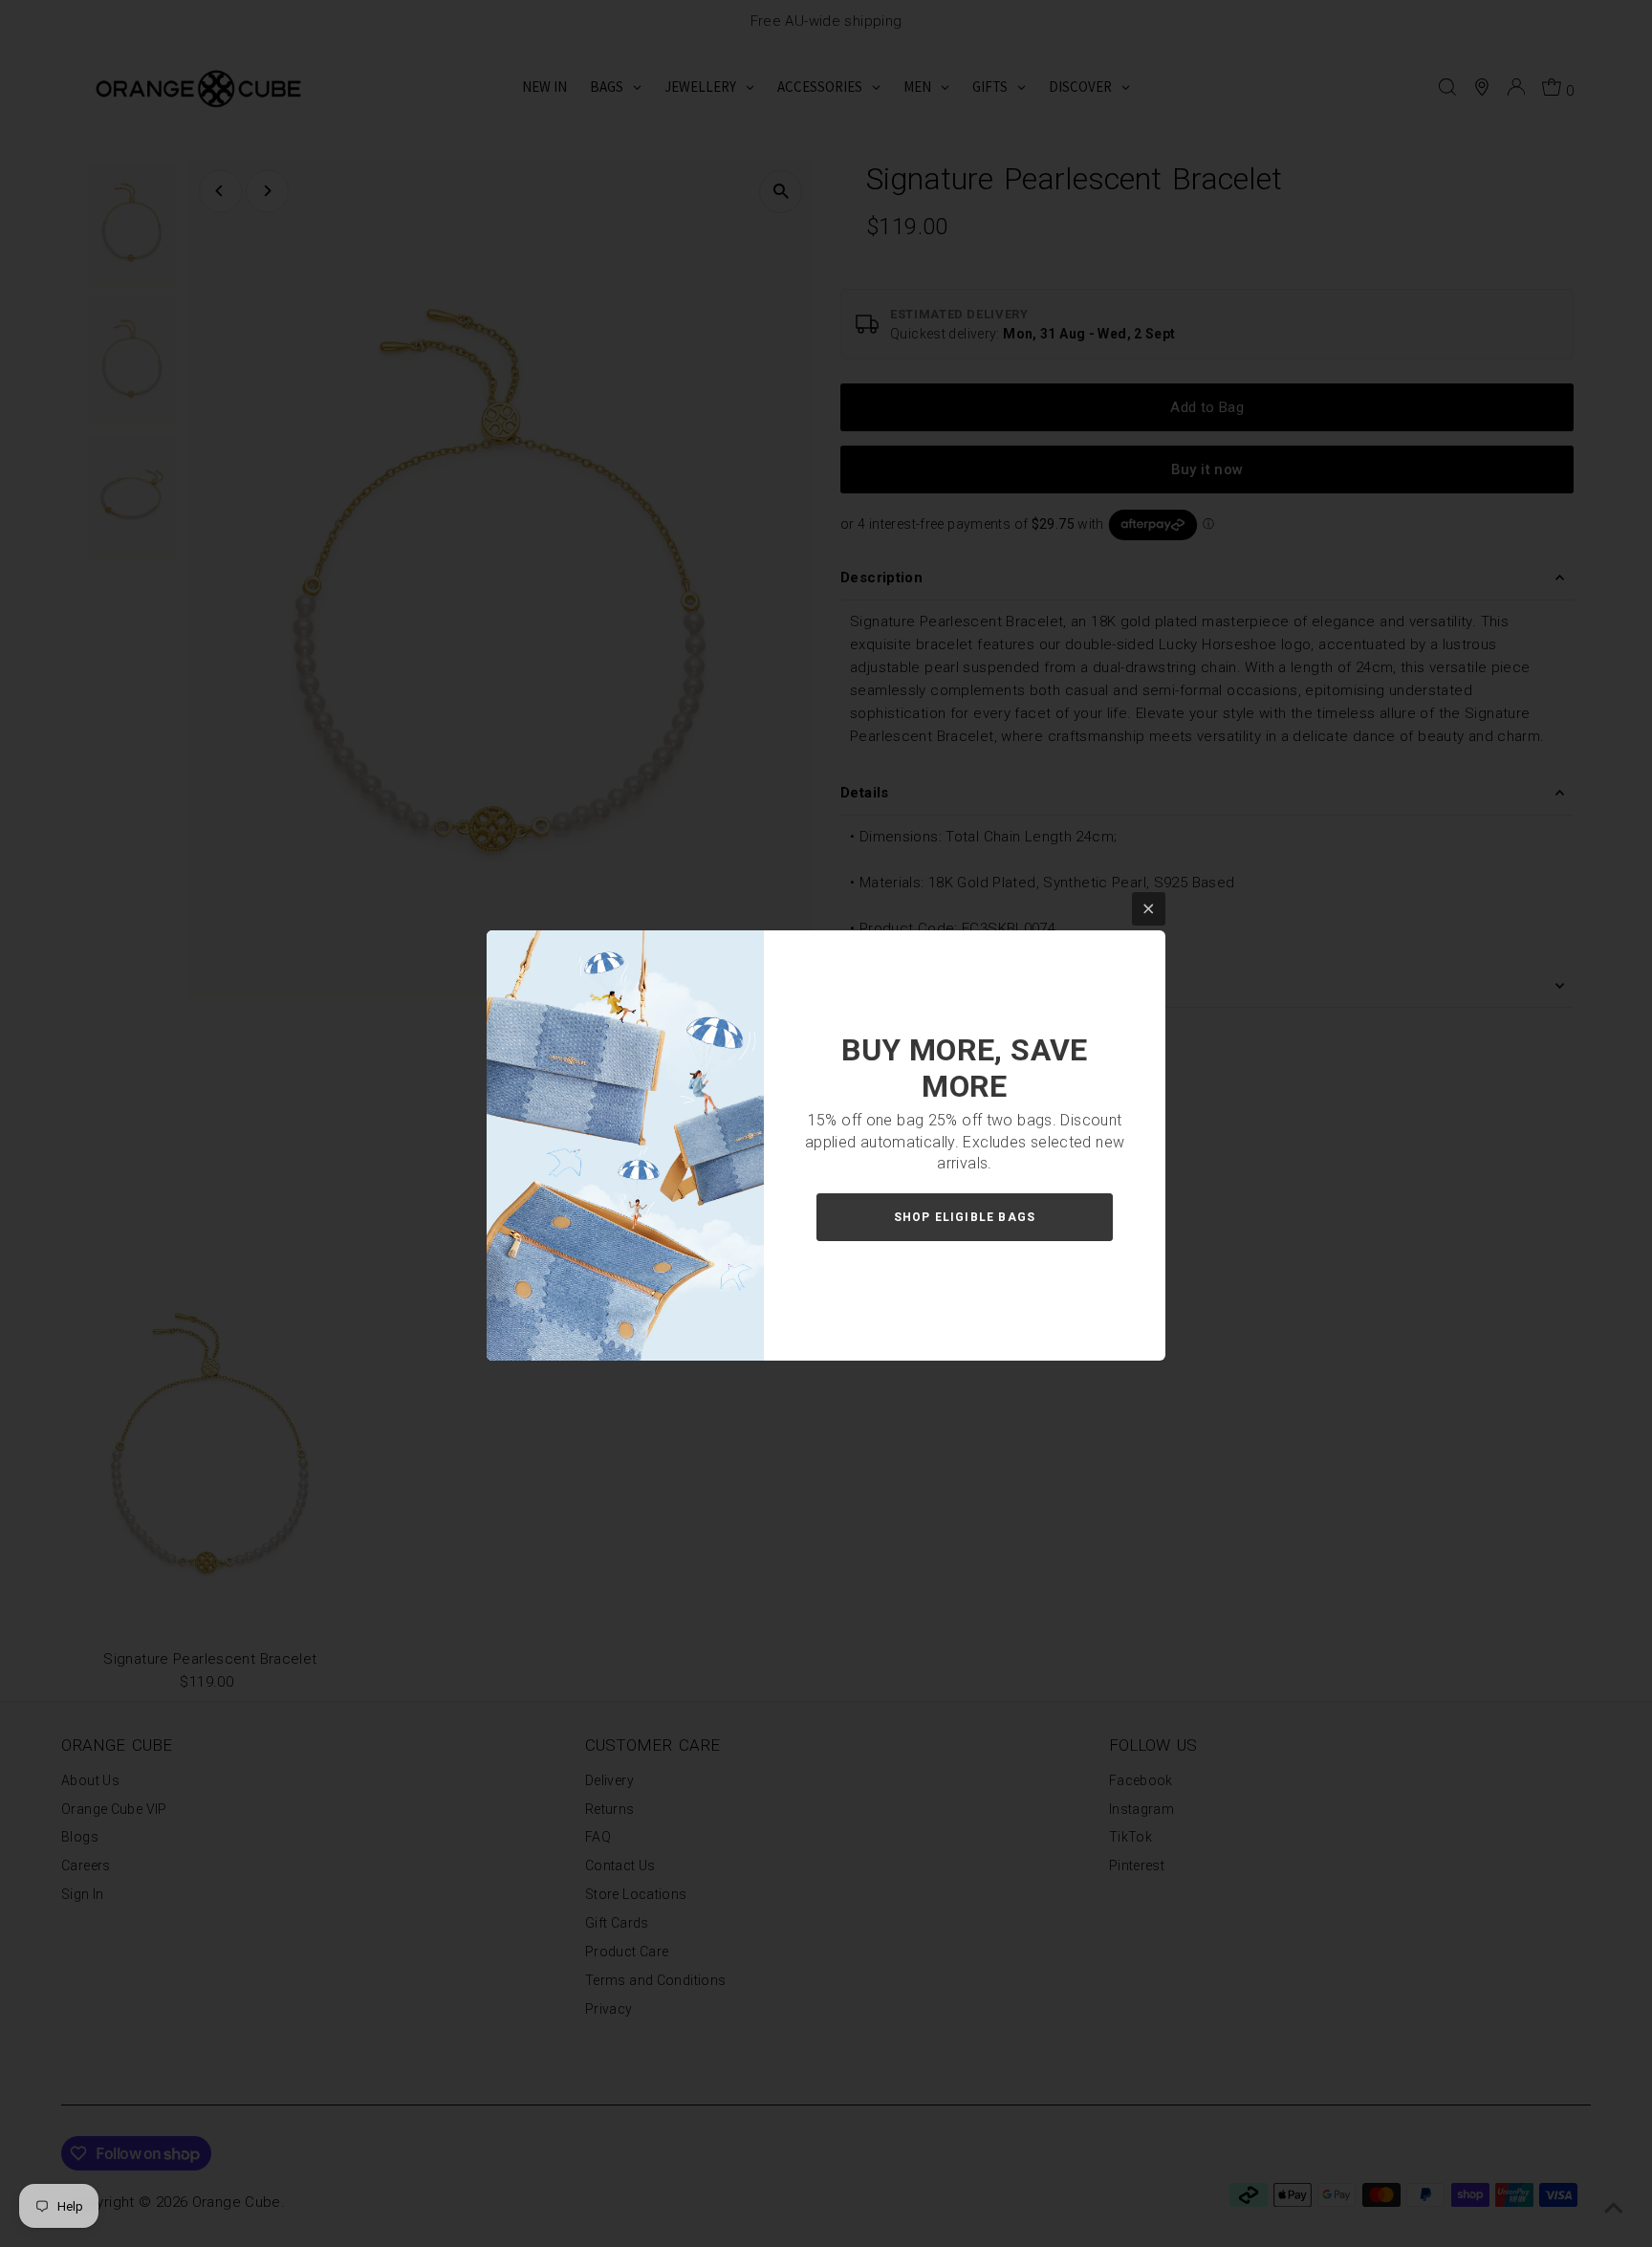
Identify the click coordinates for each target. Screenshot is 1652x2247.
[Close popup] (1149, 909)
